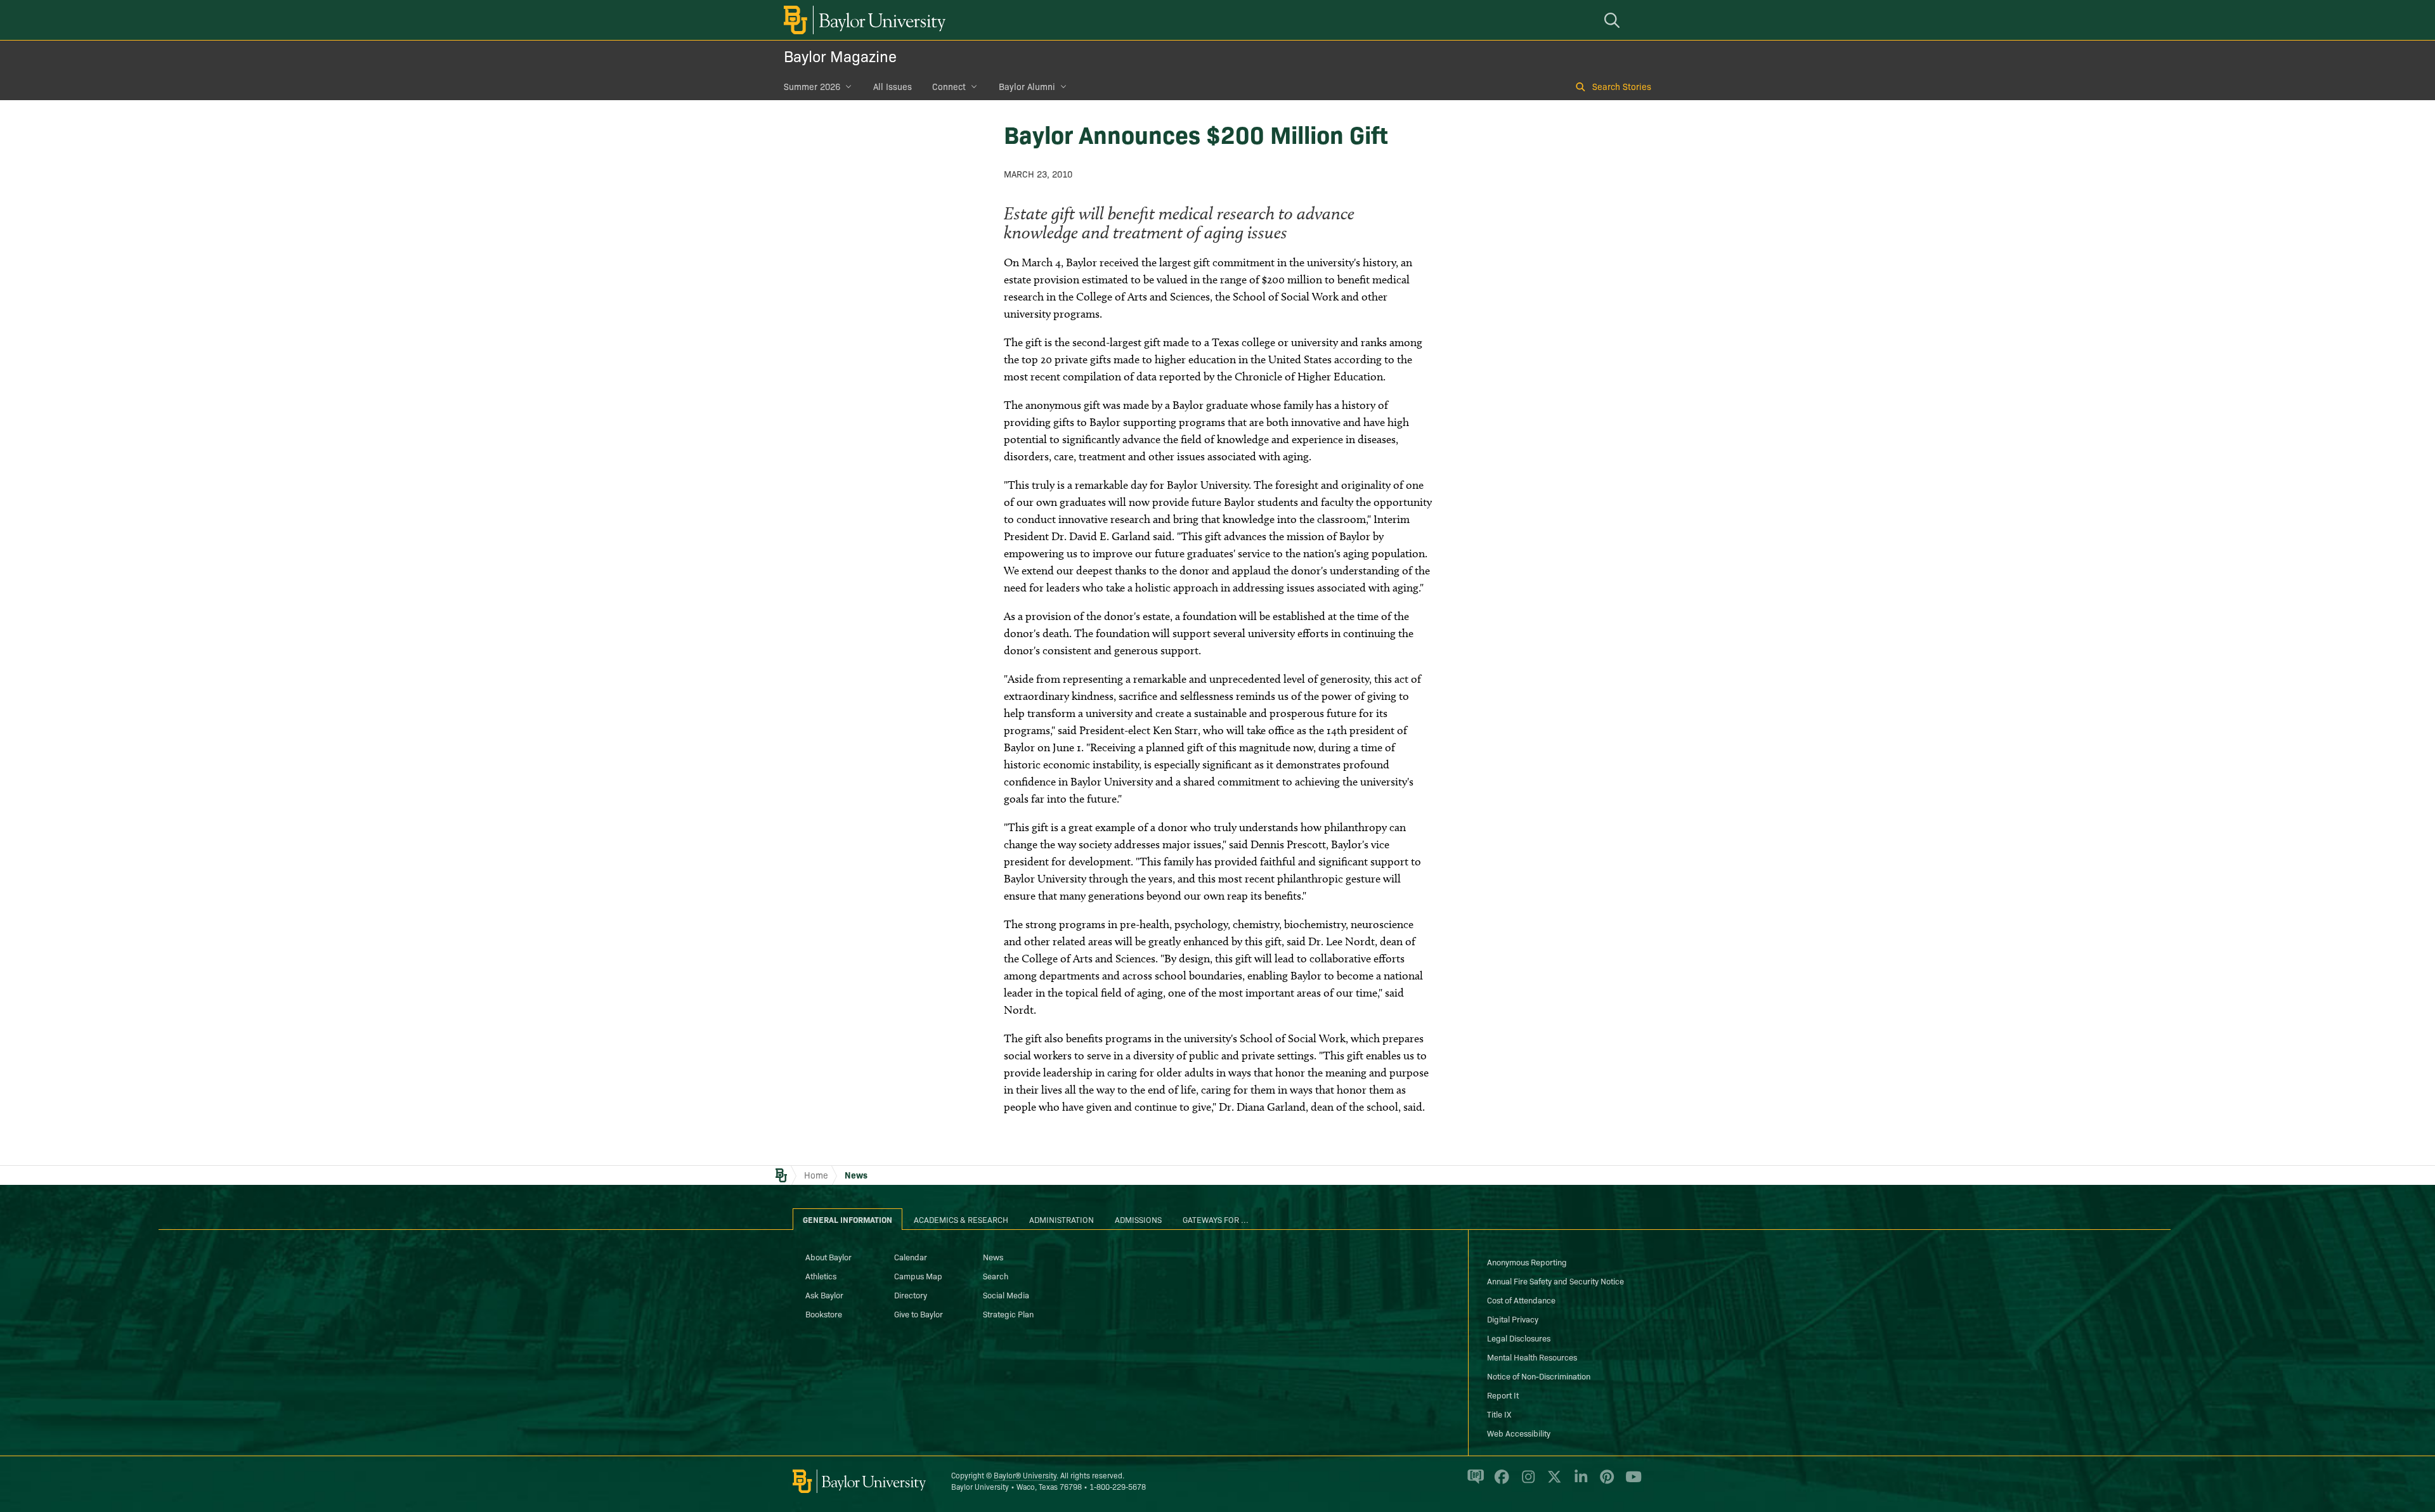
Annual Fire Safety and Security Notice (1555, 1281)
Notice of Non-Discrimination (1539, 1376)
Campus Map (918, 1276)
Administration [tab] (1062, 1219)
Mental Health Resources (1532, 1357)
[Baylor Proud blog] (1473, 1482)
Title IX (1499, 1414)
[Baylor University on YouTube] (1630, 1482)
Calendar (911, 1257)
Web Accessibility (1519, 1433)
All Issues (893, 86)
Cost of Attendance (1521, 1300)
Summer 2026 (812, 86)
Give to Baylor (919, 1314)
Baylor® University (1025, 1475)
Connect (949, 86)
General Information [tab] (847, 1219)
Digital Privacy (1513, 1319)
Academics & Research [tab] (961, 1219)
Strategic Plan (1008, 1314)
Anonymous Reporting (1527, 1262)
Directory (911, 1295)
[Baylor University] (862, 20)
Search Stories (1622, 86)
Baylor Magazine (840, 55)
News (856, 1175)
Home (816, 1175)
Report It (1503, 1395)
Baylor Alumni (1027, 86)
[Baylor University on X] (1552, 1482)
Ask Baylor (824, 1295)
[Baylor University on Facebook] (1499, 1482)
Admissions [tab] (1138, 1219)
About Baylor (828, 1257)
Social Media (1006, 1295)
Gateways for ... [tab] (1216, 1219)
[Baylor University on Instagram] (1526, 1482)
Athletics (821, 1276)
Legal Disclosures (1519, 1338)
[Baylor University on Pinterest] (1605, 1482)
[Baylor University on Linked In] (1579, 1482)
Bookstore (824, 1314)
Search (996, 1276)
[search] (1614, 20)
